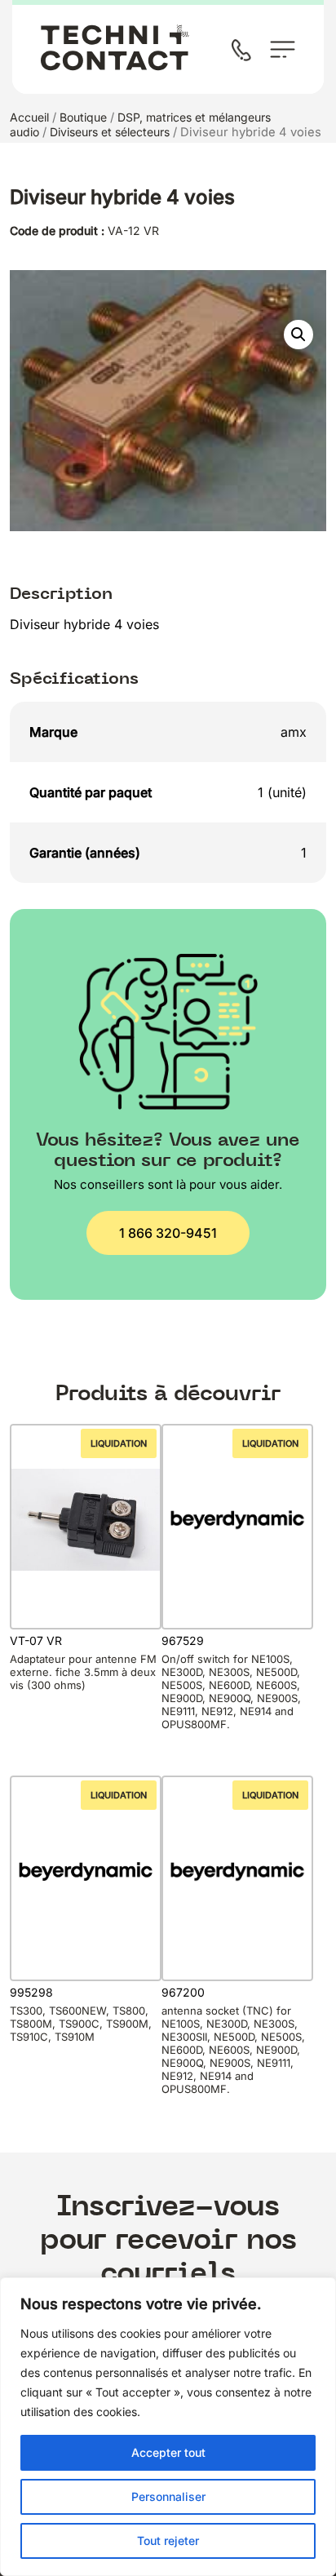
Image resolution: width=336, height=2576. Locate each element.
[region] (168, 2427)
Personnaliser (168, 2496)
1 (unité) (282, 792)
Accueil (29, 117)
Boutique (83, 117)
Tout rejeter (168, 2541)
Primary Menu (283, 49)
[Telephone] (245, 52)
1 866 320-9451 (168, 1233)
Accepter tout (168, 2452)
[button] (298, 335)
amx (294, 732)
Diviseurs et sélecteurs (110, 132)
